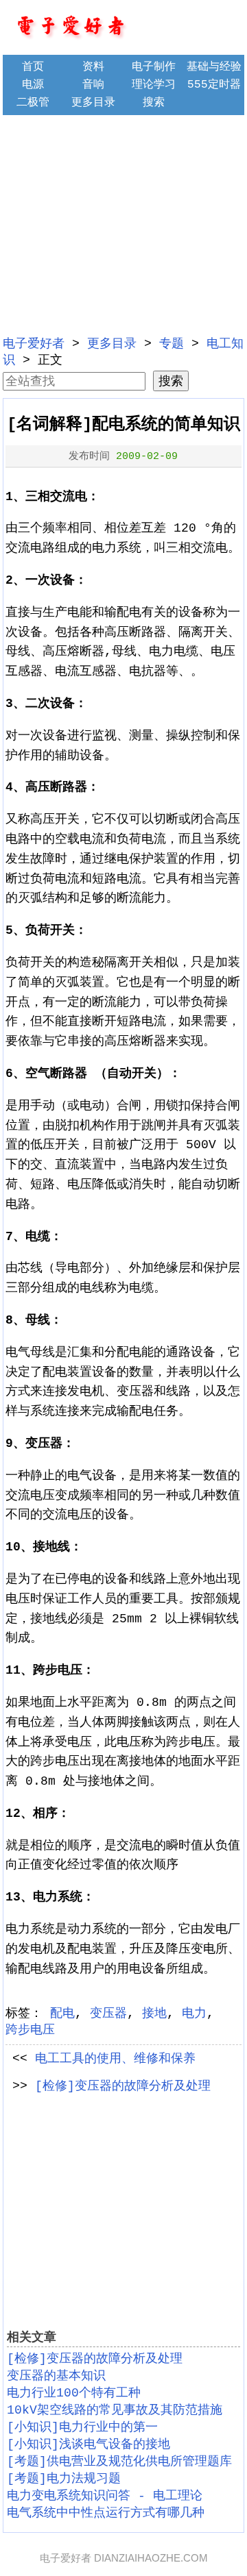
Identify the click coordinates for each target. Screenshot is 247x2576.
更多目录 (93, 103)
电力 (194, 2014)
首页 (33, 67)
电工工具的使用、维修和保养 (115, 2059)
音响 (93, 85)
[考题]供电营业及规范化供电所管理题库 (119, 2462)
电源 (33, 85)
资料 (93, 67)
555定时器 (214, 85)
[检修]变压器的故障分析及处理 (123, 2086)
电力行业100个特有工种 (74, 2393)
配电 (62, 2014)
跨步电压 (30, 2030)
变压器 (108, 2014)
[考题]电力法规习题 (64, 2479)
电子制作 (154, 67)
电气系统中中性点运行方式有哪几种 (106, 2513)
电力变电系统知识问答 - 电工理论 (105, 2496)
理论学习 (154, 85)
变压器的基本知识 (56, 2376)
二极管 (33, 103)
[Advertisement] (124, 223)
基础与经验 (214, 67)
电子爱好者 (34, 344)
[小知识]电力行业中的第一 (82, 2427)
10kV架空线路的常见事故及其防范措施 (115, 2410)
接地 (154, 2014)
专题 (172, 344)
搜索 (154, 103)
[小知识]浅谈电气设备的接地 (89, 2444)
